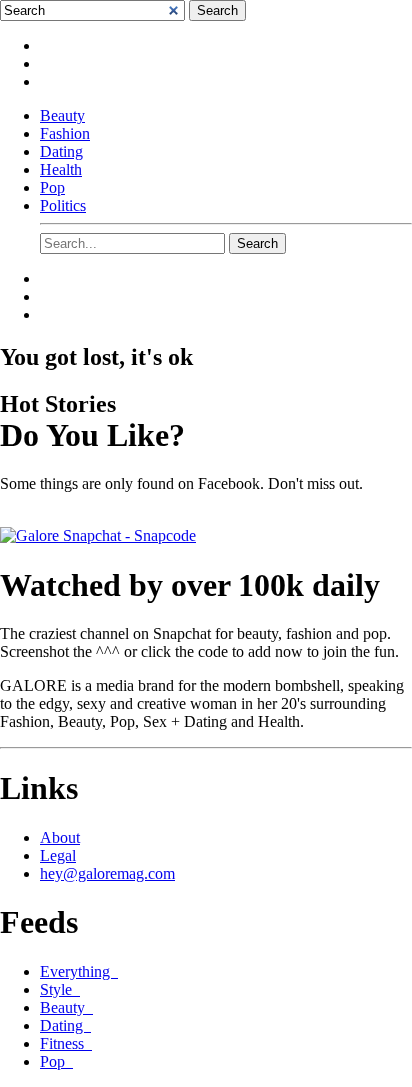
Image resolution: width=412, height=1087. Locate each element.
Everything (79, 971)
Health (61, 169)
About (60, 837)
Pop (52, 187)
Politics (63, 205)
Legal (58, 855)
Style (60, 989)
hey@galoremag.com (107, 873)
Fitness (66, 1043)
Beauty (62, 115)
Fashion (65, 133)
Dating (61, 151)
